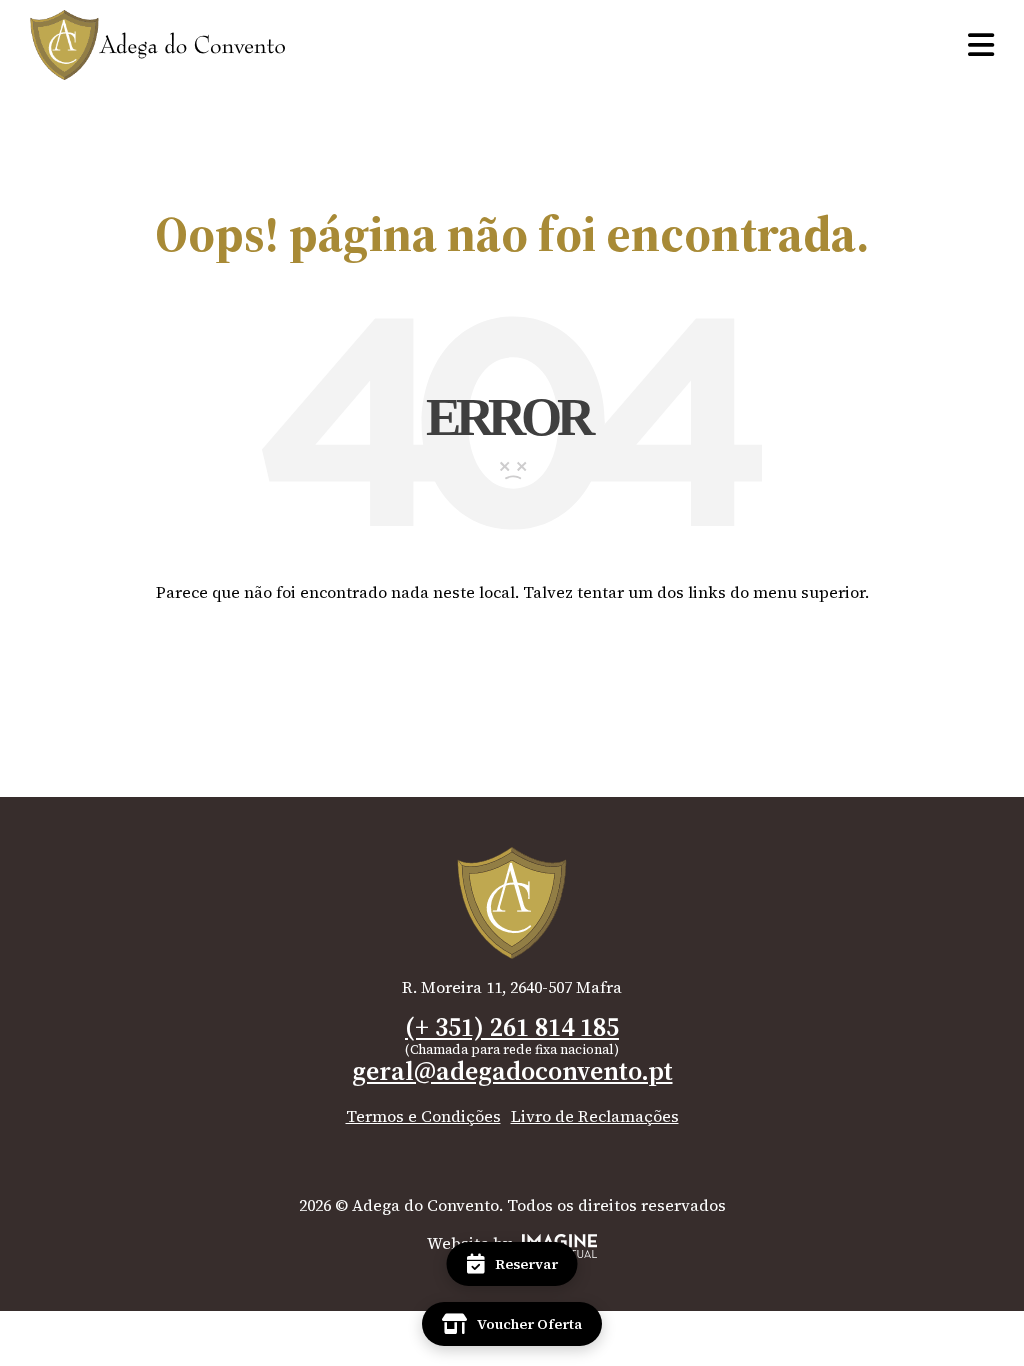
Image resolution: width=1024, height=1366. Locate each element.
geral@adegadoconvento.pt (512, 1071)
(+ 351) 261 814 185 (512, 1027)
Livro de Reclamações (595, 1116)
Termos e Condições (423, 1116)
